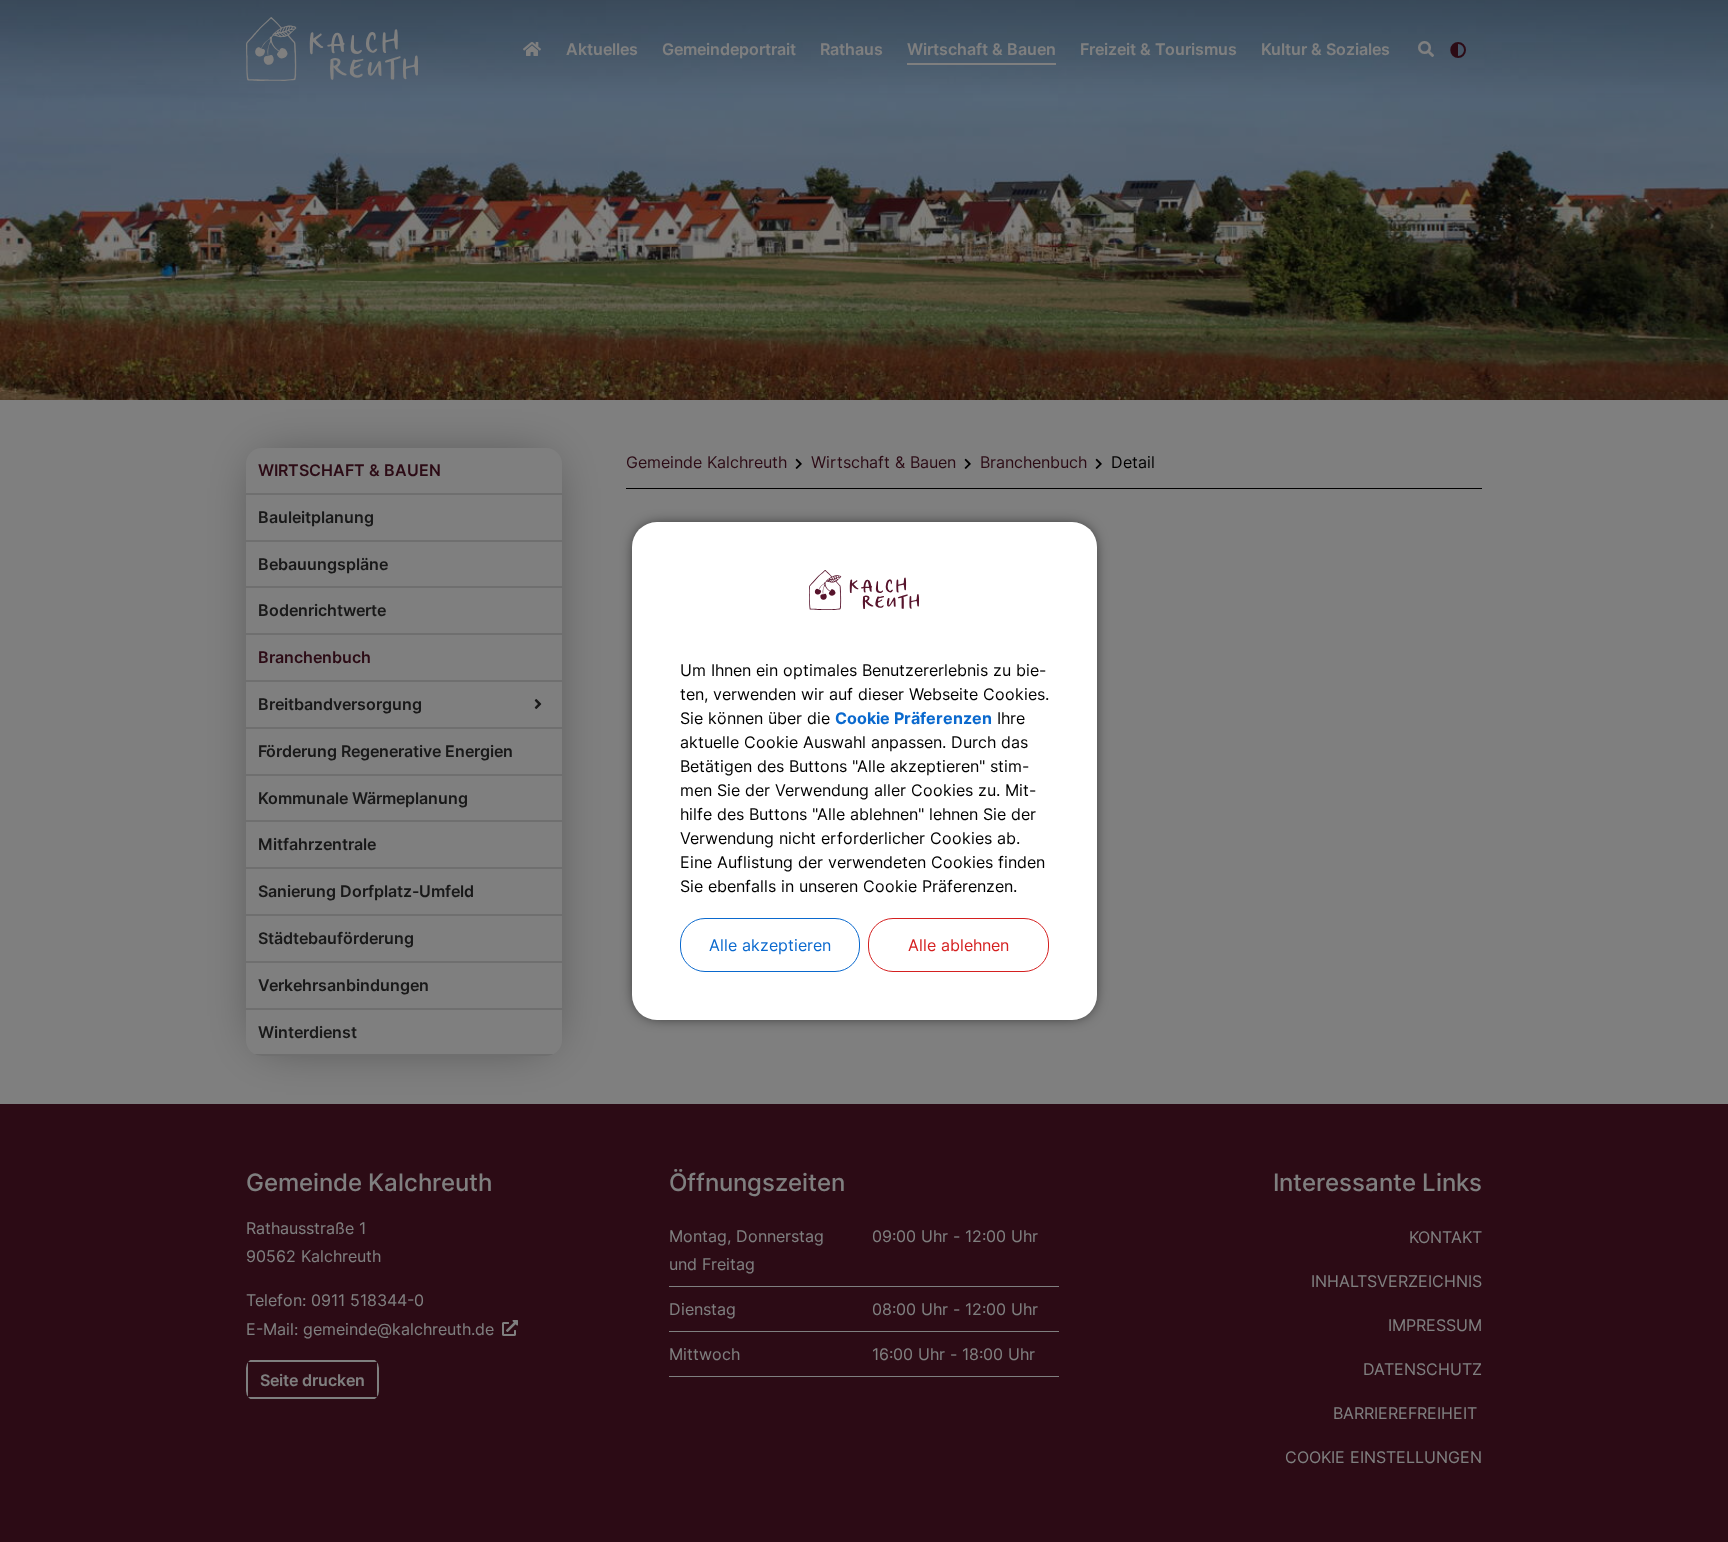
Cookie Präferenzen (913, 718)
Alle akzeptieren (770, 945)
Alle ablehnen (958, 945)
